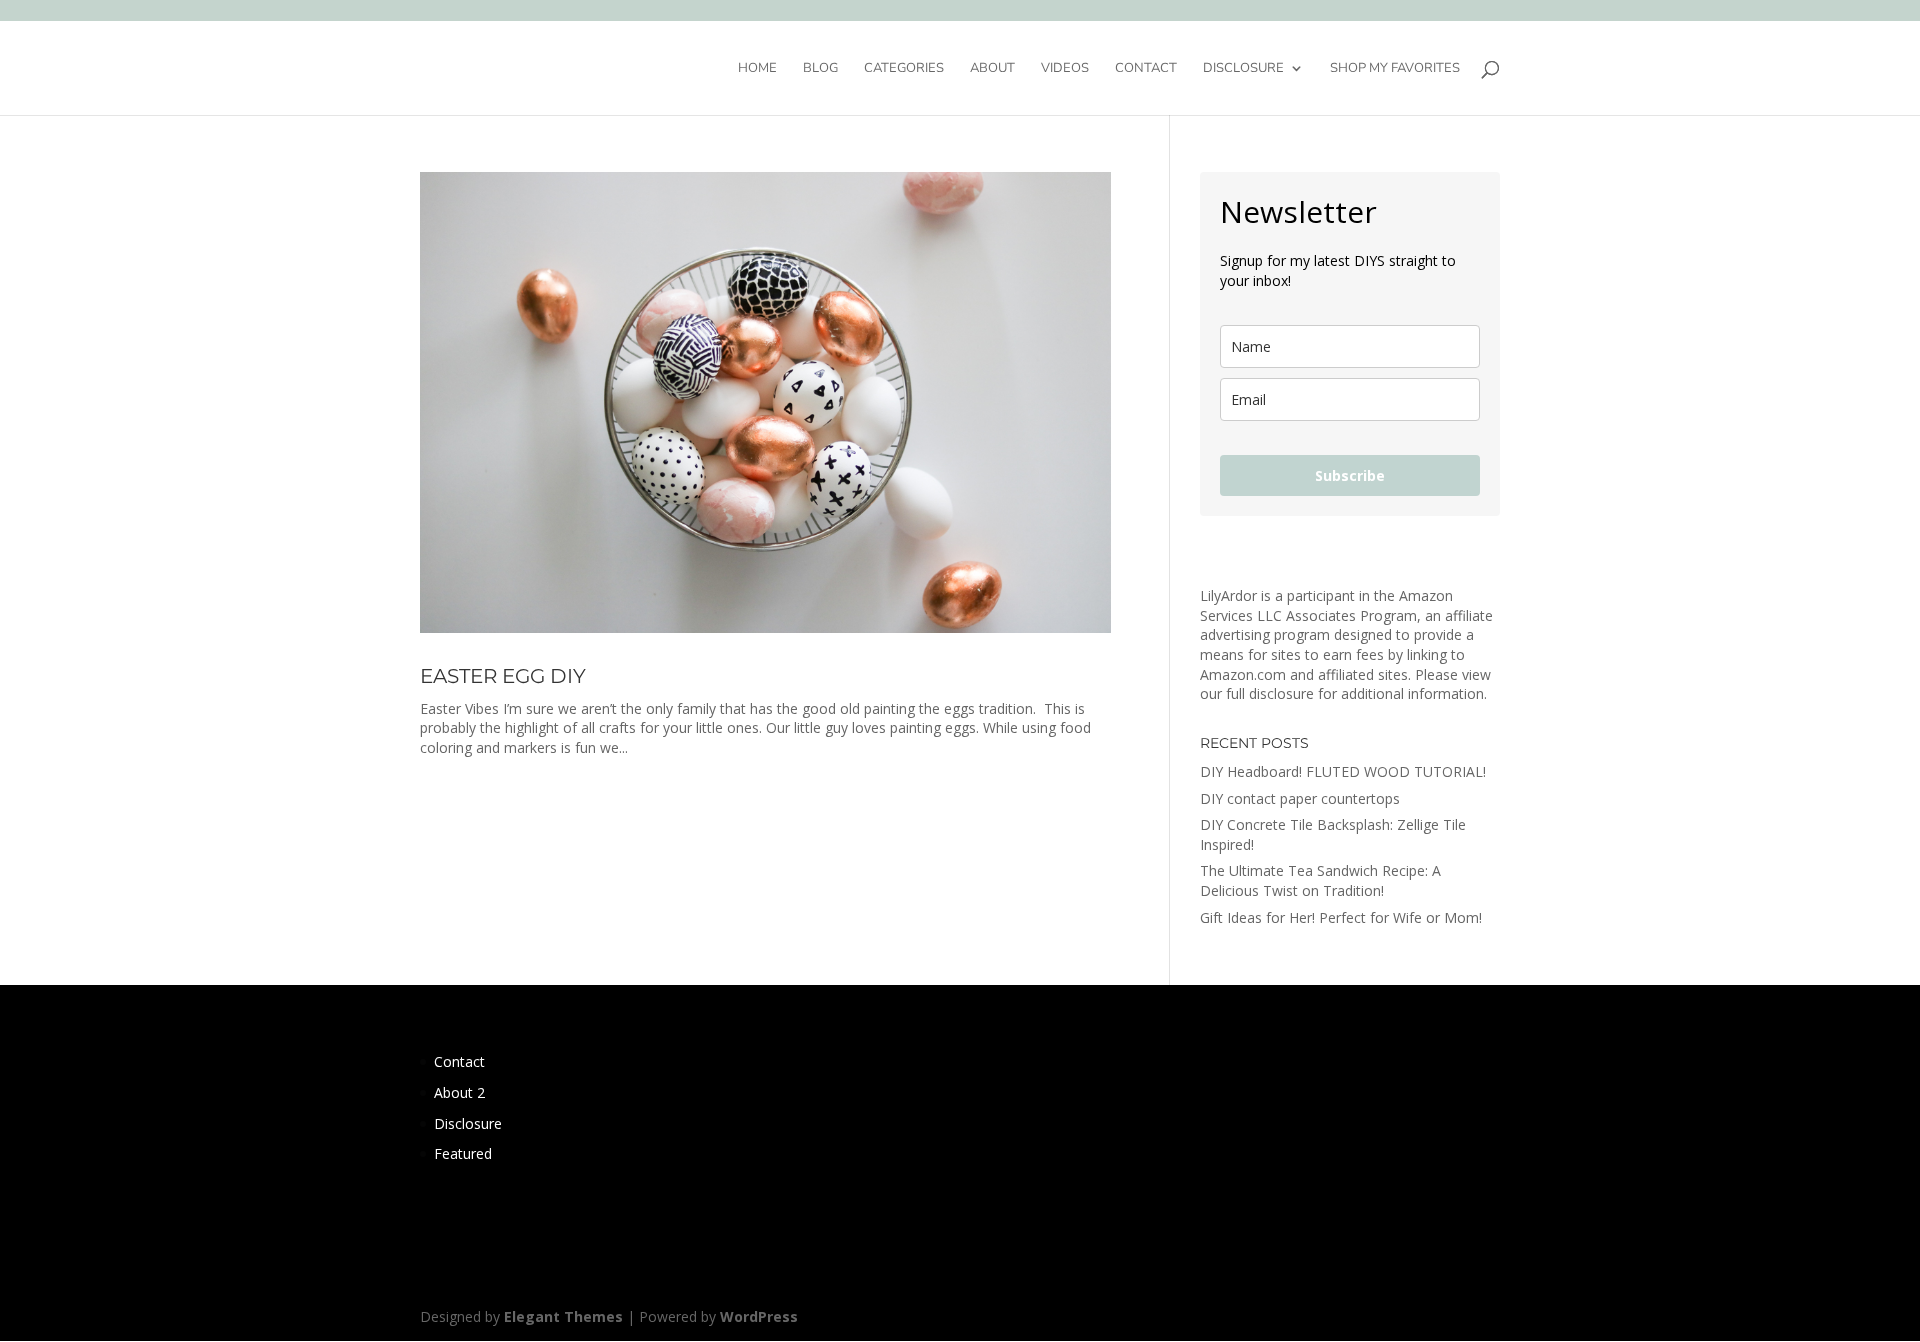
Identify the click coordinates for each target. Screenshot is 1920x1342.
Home (757, 69)
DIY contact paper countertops (1300, 798)
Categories (904, 69)
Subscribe (1350, 475)
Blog (820, 69)
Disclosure (1243, 69)
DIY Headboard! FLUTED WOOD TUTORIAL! (1343, 771)
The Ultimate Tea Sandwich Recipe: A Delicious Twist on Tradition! (1320, 880)
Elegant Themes (563, 1316)
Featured (463, 1153)
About (992, 69)
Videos (1065, 69)
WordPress (759, 1316)
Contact (1146, 69)
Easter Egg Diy (503, 676)
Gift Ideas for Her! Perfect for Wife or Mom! (1341, 917)
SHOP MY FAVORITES (1395, 69)
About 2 (459, 1092)
